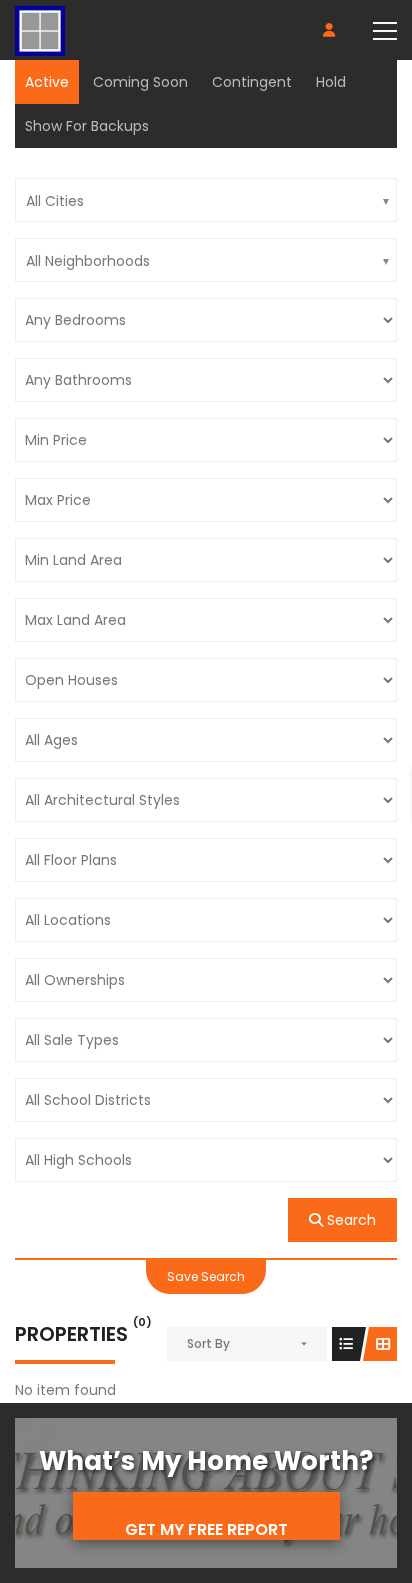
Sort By (208, 1343)
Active (47, 82)
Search (349, 1220)
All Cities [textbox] (55, 201)
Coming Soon (140, 82)
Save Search (206, 1276)
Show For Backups (87, 126)
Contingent (252, 82)
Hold (331, 82)
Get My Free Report (206, 1529)
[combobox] (206, 200)
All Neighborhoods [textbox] (88, 261)
